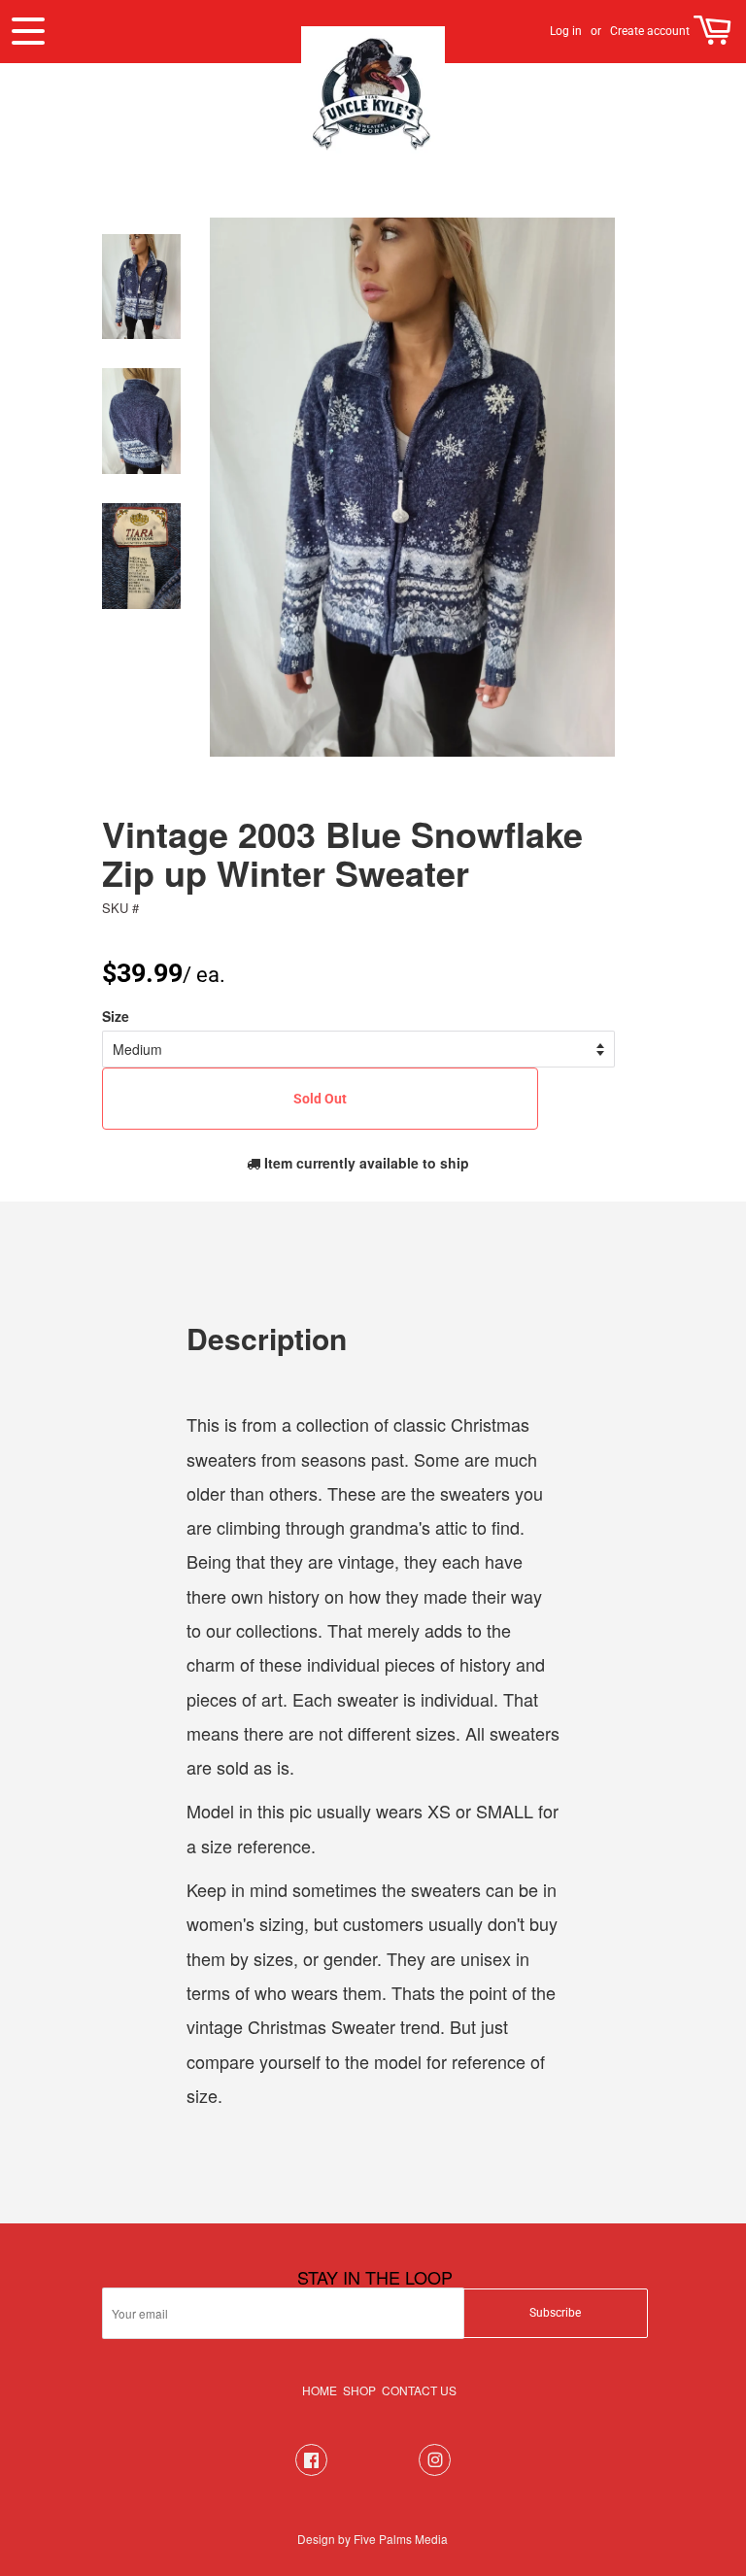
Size (116, 1016)
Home (320, 2390)
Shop (359, 2390)
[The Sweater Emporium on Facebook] (311, 2471)
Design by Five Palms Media (373, 2539)
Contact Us (419, 2390)
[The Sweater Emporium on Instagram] (435, 2471)
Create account (650, 31)
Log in (566, 31)
